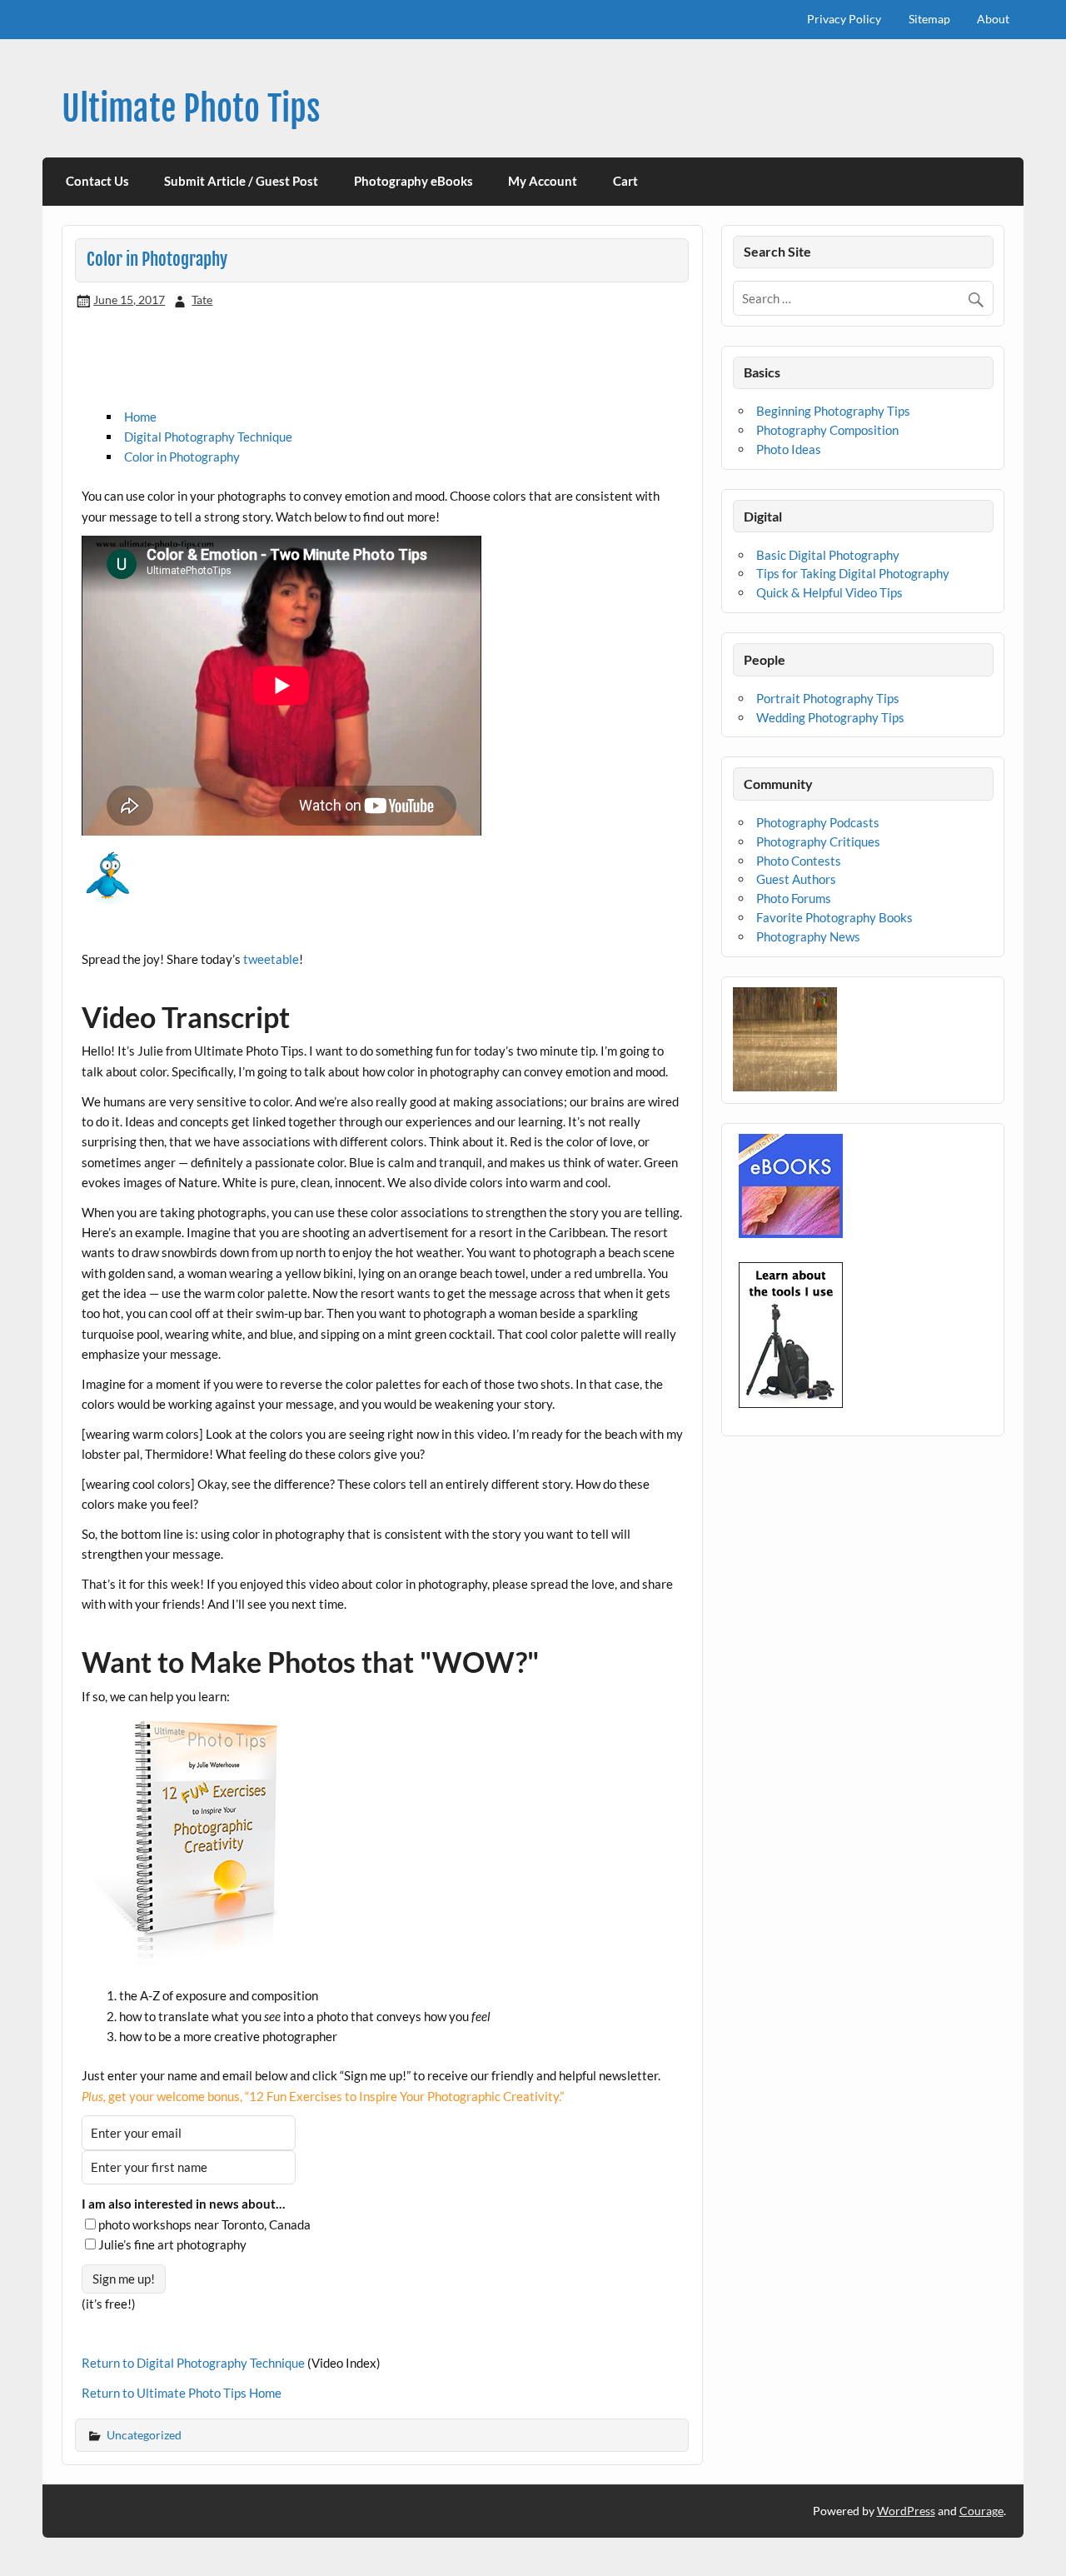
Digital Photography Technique (208, 437)
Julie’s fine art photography (172, 2244)
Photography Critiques (818, 841)
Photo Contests (799, 861)
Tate (202, 300)
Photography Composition (827, 430)
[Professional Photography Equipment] (791, 1403)
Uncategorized (144, 2435)
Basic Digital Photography (828, 555)
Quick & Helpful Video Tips (829, 592)
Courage (981, 2511)
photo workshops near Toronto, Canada (204, 2224)
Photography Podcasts (818, 822)
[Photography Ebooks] (791, 1233)
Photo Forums (794, 898)
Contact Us (97, 181)
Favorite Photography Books (834, 917)
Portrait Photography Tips (828, 698)
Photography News (808, 936)
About (993, 19)
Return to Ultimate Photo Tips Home (182, 2393)
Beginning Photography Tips (833, 411)
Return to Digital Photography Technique (193, 2363)
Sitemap (929, 19)
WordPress (906, 2511)
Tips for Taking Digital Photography (853, 573)
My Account (543, 181)
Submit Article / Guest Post (241, 181)
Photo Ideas (789, 449)
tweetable (271, 959)
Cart (625, 181)
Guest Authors (796, 879)
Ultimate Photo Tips (191, 109)
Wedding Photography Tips (830, 717)
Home (140, 417)
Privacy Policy (844, 19)
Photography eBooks (413, 181)
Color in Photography (182, 457)
